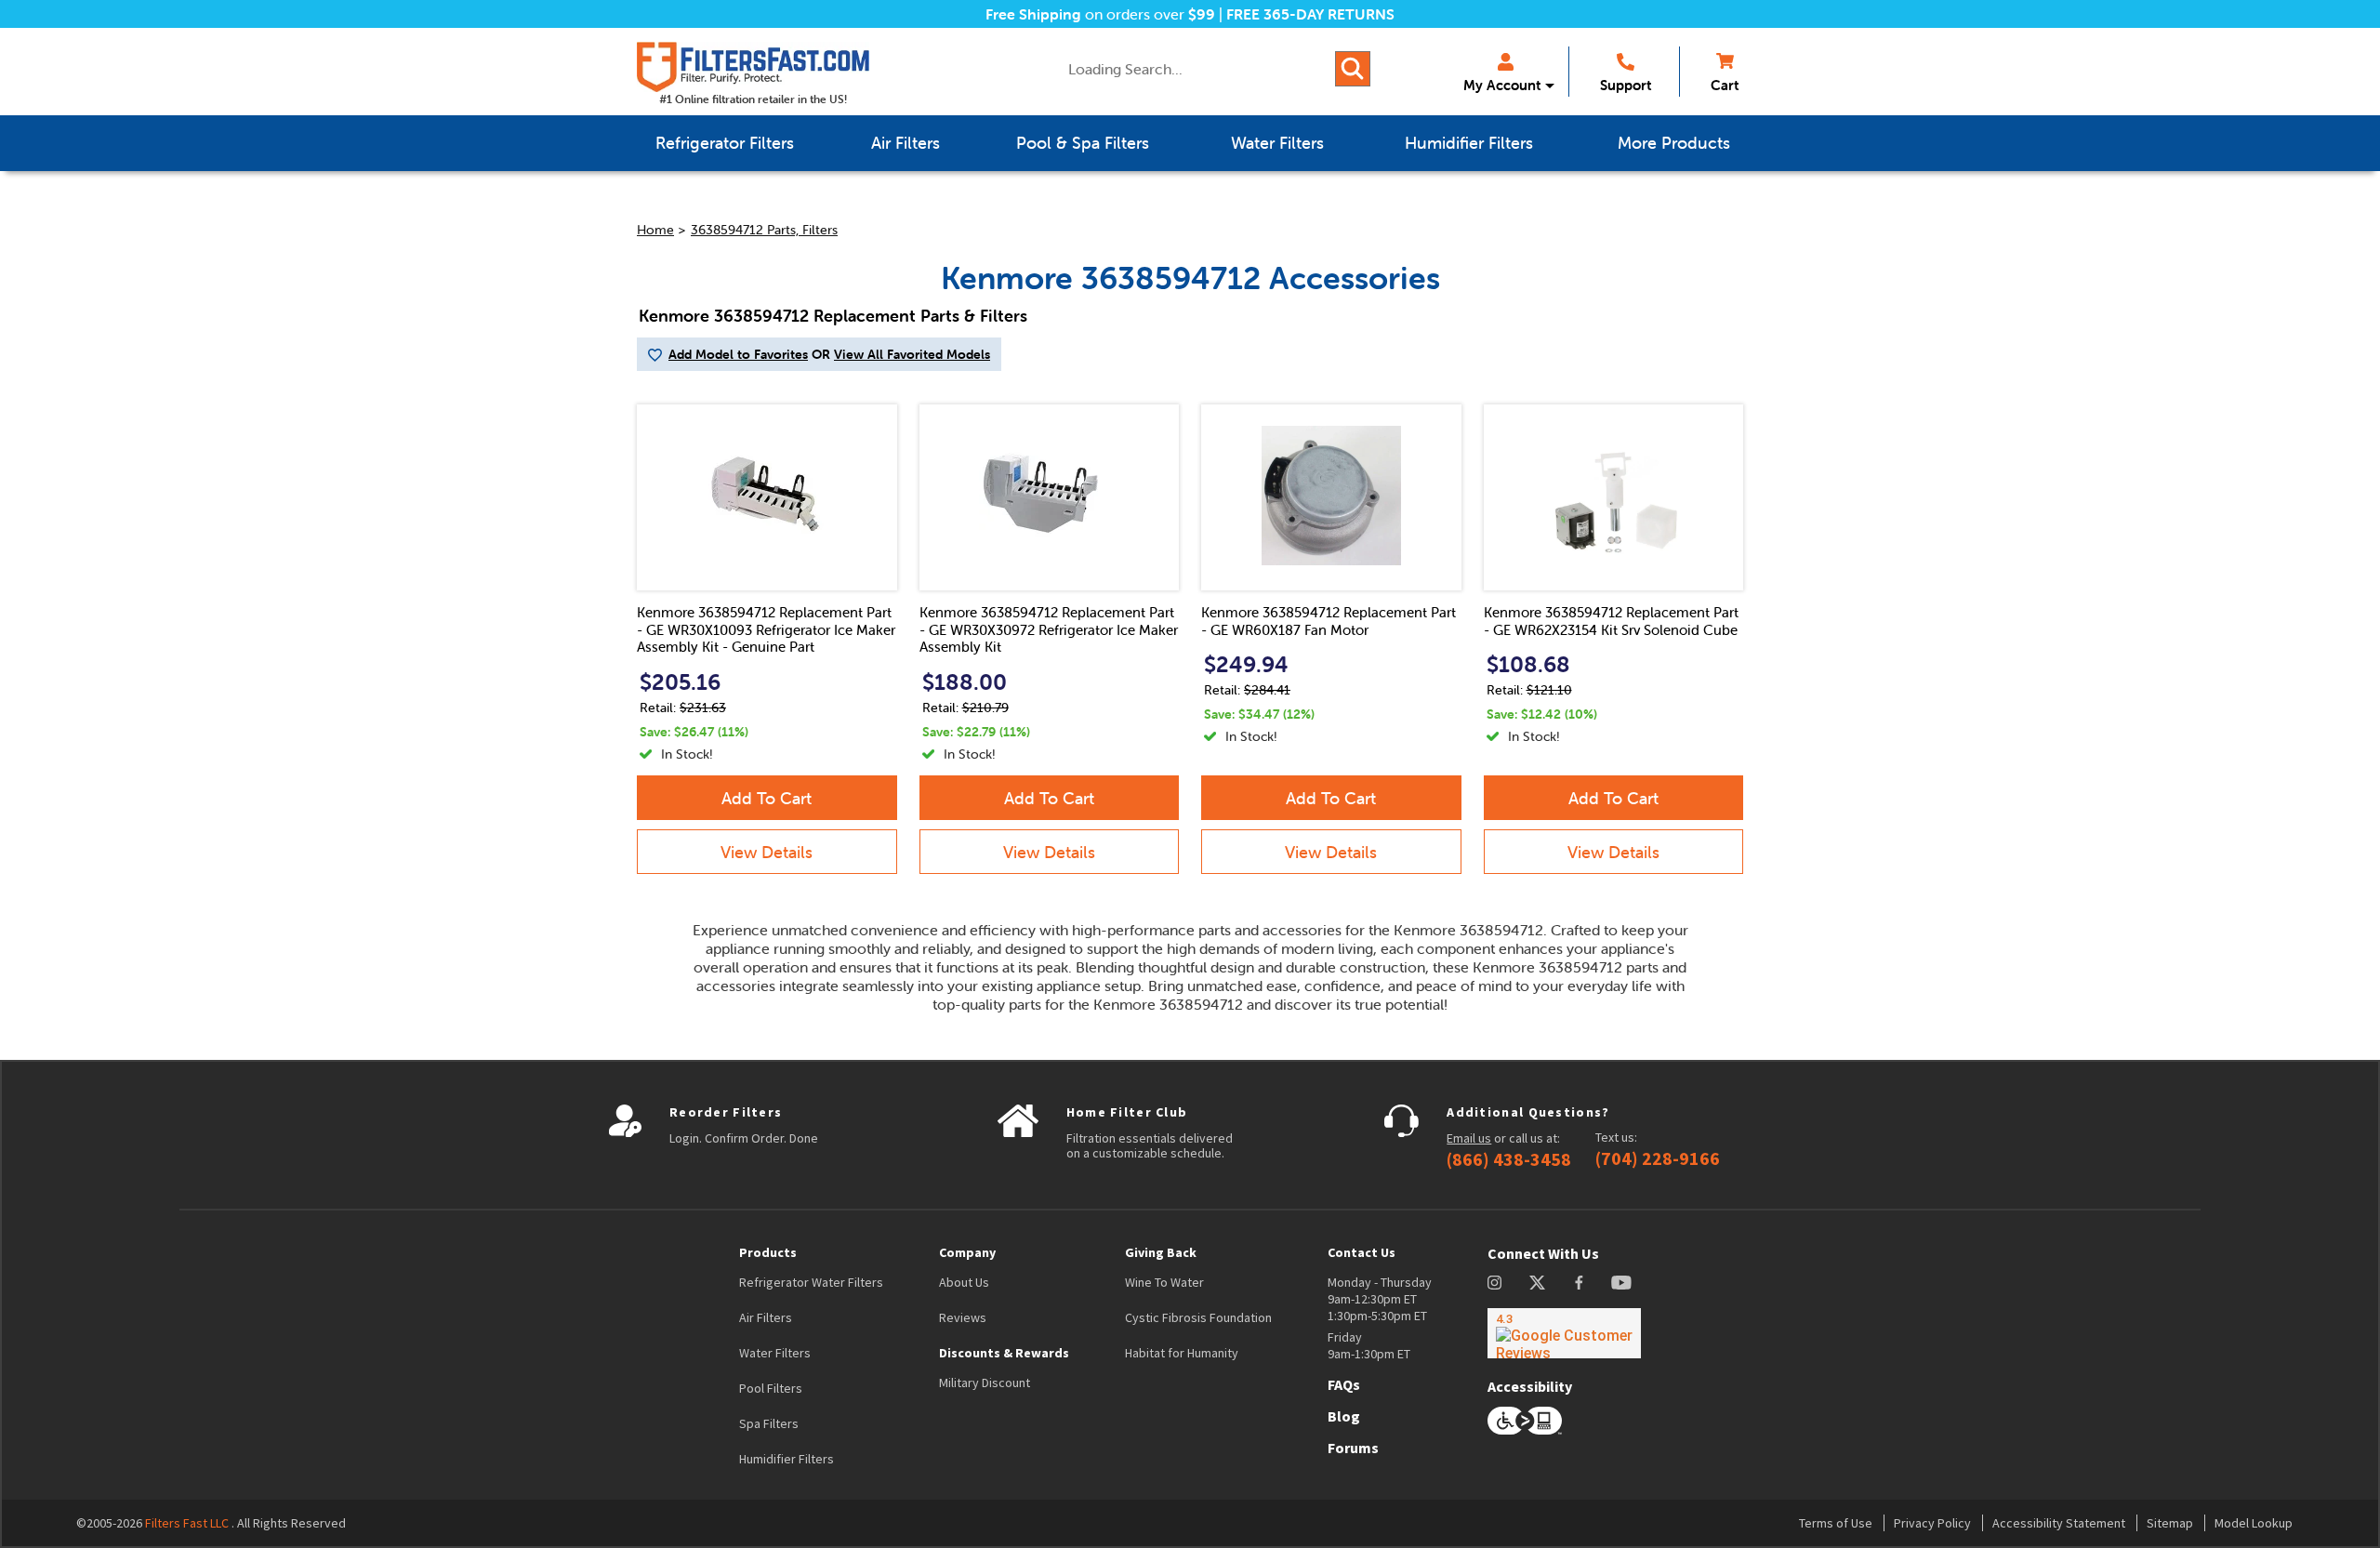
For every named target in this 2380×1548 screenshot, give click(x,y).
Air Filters (766, 1317)
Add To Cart (767, 798)
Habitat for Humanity (1182, 1353)
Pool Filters (771, 1388)
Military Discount (985, 1383)
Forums (1353, 1448)
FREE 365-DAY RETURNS (1310, 14)
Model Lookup (2254, 1523)
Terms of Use (1836, 1523)
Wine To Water (1164, 1282)
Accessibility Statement (2059, 1523)
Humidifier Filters (787, 1459)
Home (655, 230)
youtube (1621, 1283)
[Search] (1353, 69)
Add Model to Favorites (738, 354)
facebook (1579, 1283)
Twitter (1538, 1283)
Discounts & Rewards (1004, 1353)
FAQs (1344, 1384)
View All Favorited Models (912, 354)
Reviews (963, 1317)
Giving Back (1161, 1252)
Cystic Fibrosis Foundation (1198, 1317)
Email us (1469, 1138)
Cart (1725, 85)
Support (1626, 85)
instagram (1494, 1283)
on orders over (1100, 14)
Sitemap (2170, 1523)
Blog (1344, 1416)
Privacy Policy (1932, 1523)
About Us (964, 1282)
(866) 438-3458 (1509, 1159)
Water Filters (775, 1353)
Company (967, 1252)
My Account (1502, 85)
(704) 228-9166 (1658, 1158)
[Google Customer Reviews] (1564, 1333)
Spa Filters (769, 1423)
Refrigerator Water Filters (811, 1282)
